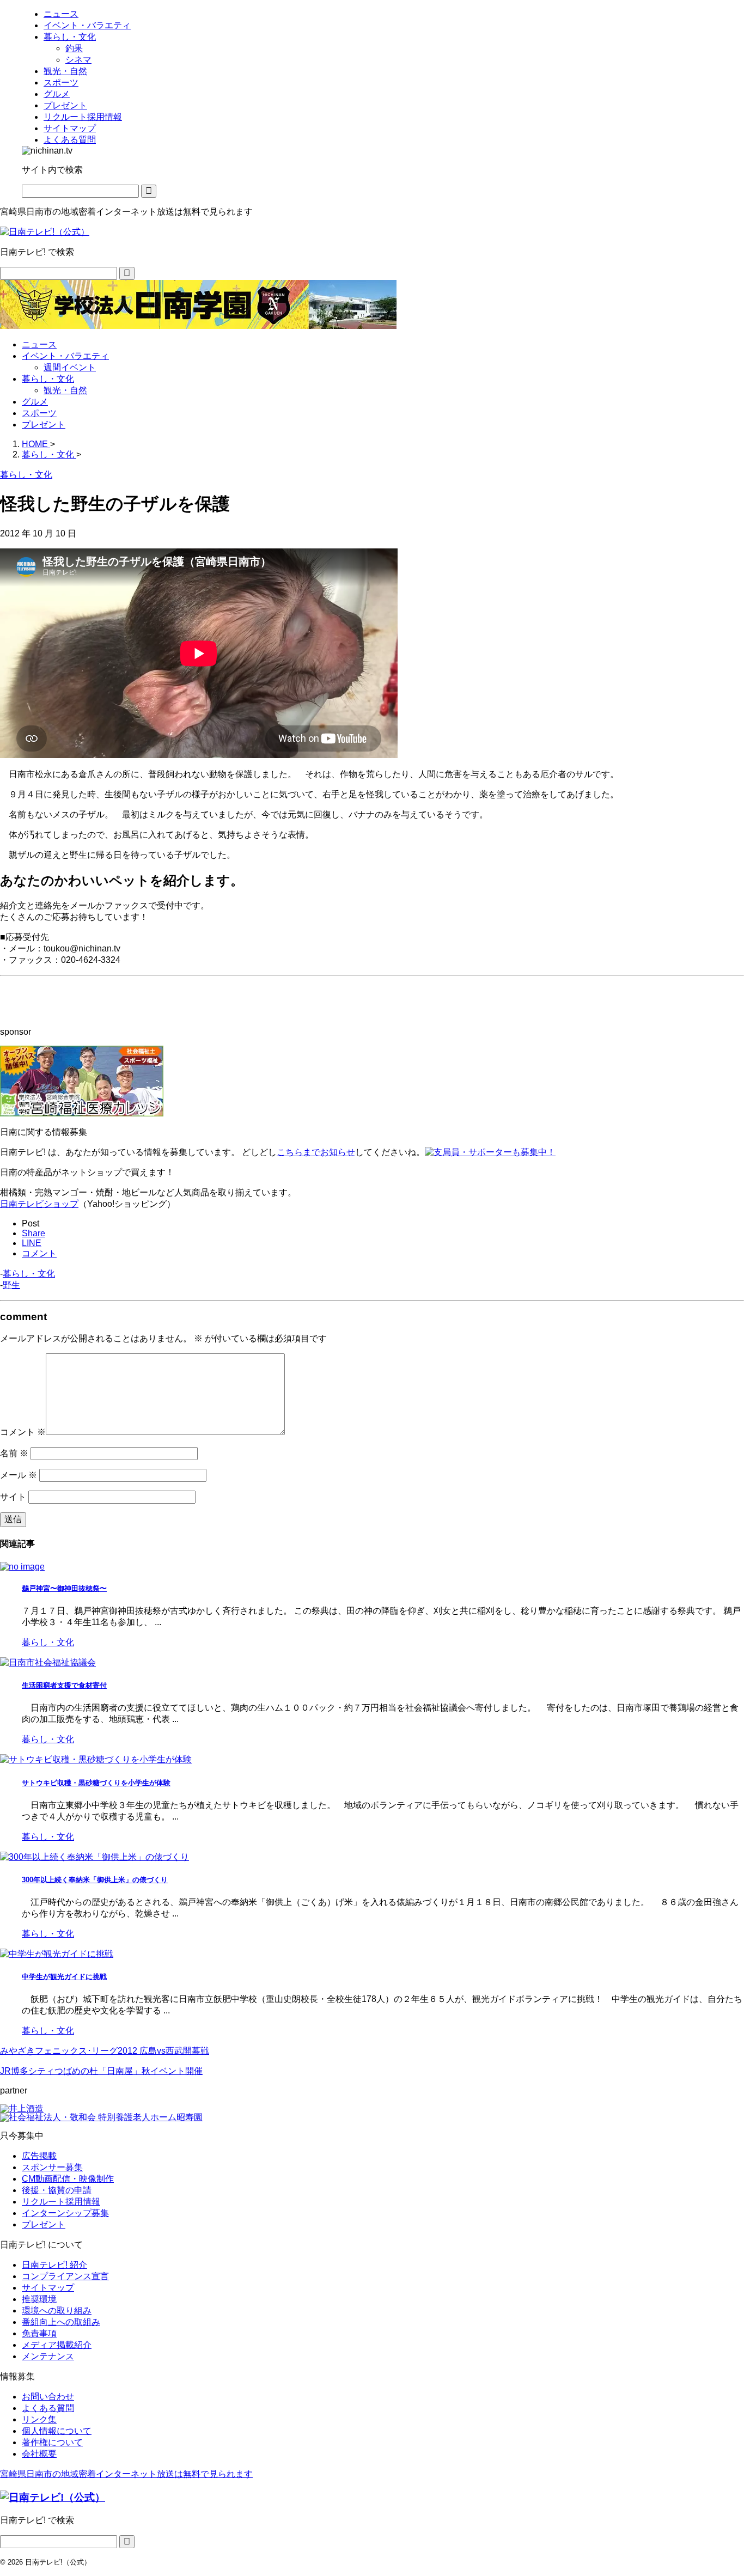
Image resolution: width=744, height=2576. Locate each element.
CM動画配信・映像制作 (68, 2179)
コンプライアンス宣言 (65, 2276)
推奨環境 (39, 2299)
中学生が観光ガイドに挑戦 (64, 1977)
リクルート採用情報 (61, 2202)
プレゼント (44, 425)
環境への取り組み (57, 2311)
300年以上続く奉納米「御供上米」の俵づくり (95, 1880)
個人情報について (57, 2431)
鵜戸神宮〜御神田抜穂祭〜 (64, 1588)
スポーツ (39, 413)
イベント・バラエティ (65, 356)
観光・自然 (65, 390)
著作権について (52, 2442)
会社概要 (39, 2454)
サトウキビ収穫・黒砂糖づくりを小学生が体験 (96, 1783)
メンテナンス (48, 2356)
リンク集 (39, 2419)
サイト (13, 1497)
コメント (23, 1432)
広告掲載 (39, 2156)
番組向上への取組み (61, 2322)
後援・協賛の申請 (57, 2190)
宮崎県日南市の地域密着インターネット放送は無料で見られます (126, 2474)
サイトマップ (48, 2288)
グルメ (35, 402)
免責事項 (39, 2333)
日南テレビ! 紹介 (54, 2265)
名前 (14, 1453)
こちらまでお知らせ (316, 1152)
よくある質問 (48, 2408)
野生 (11, 1285)
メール (19, 1475)
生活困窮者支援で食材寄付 (64, 1685)
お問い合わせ (48, 2397)
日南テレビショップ (39, 1204)
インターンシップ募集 (65, 2213)
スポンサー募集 (52, 2167)
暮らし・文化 (48, 379)
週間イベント (70, 367)
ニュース (39, 344)
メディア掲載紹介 (57, 2345)
